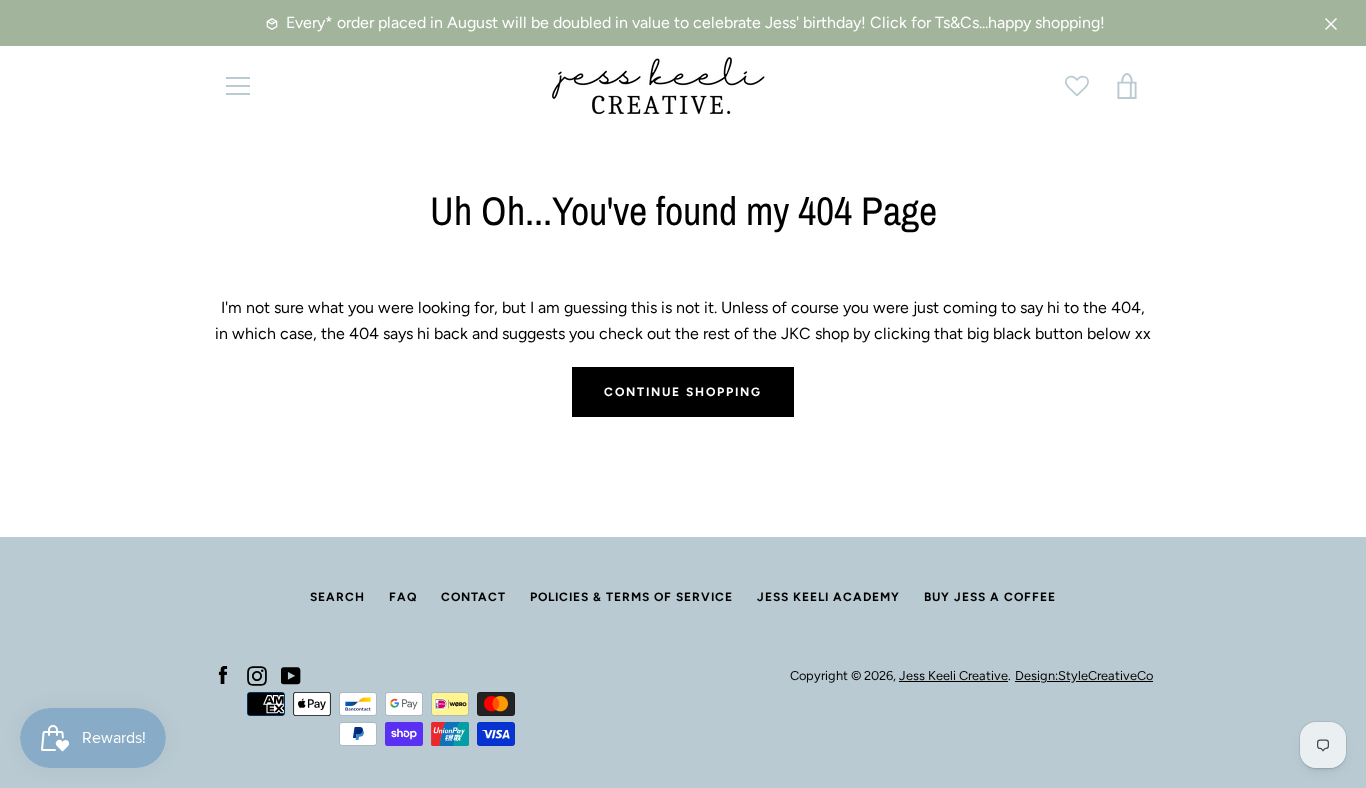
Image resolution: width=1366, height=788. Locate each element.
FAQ (403, 597)
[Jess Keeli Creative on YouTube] (291, 674)
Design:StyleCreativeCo (1084, 675)
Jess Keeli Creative (953, 675)
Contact (473, 597)
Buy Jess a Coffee (990, 597)
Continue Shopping (683, 392)
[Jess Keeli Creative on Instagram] (257, 674)
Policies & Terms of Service (631, 597)
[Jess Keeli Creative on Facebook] (223, 674)
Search (337, 597)
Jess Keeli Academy (828, 597)
